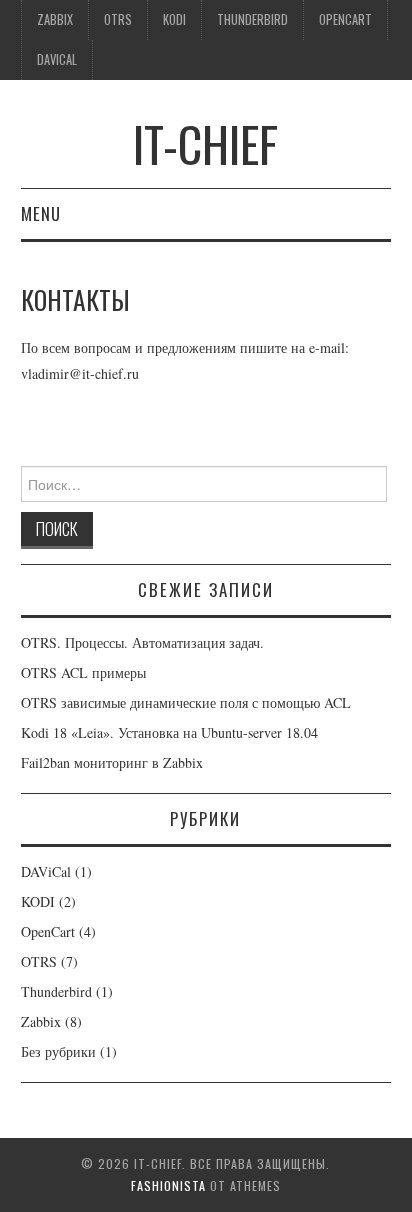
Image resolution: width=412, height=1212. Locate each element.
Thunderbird (252, 19)
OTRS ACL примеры (83, 672)
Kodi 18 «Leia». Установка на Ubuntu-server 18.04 (169, 732)
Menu (41, 213)
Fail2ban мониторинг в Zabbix (112, 762)
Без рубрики (58, 1051)
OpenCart (345, 19)
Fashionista (168, 1185)
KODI (174, 19)
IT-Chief (205, 143)
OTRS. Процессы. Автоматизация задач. (142, 642)
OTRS (118, 19)
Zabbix (55, 19)
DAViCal (57, 59)
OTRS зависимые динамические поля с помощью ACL (186, 702)
